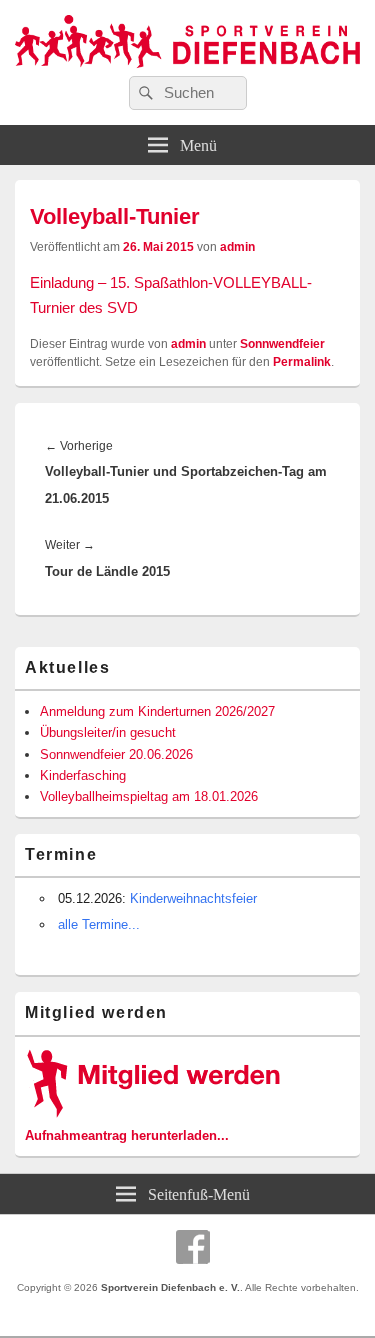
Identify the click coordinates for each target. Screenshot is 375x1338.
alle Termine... (99, 924)
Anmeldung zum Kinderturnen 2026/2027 (157, 711)
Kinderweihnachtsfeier (193, 898)
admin (237, 247)
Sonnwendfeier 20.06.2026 (116, 754)
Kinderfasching (83, 775)
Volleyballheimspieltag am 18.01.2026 (149, 796)
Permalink (302, 362)
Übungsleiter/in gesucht (108, 732)
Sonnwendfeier (282, 344)
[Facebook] (193, 1247)
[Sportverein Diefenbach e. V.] (187, 70)
